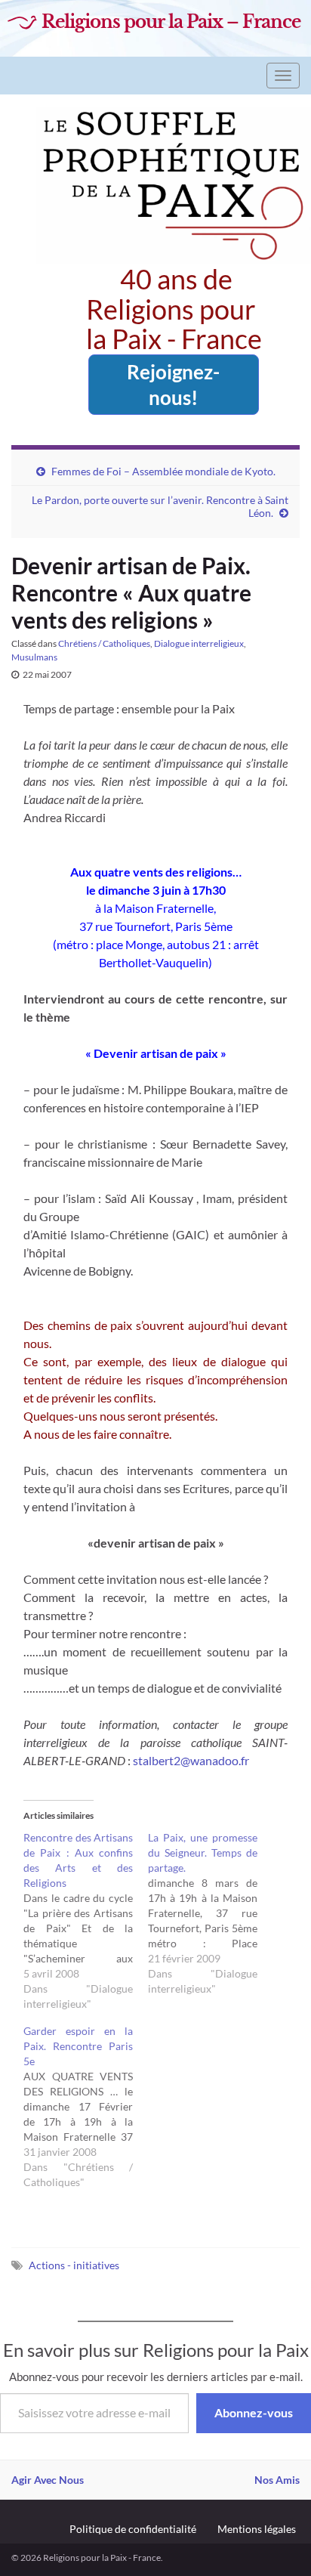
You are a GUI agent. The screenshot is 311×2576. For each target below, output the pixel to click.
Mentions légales (257, 2529)
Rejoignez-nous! (173, 385)
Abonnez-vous (254, 2412)
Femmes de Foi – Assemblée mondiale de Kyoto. (163, 471)
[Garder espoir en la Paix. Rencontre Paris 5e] (86, 2107)
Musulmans (34, 657)
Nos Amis (277, 2480)
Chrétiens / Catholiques (104, 643)
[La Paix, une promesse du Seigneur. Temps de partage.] (210, 1913)
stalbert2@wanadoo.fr (191, 1760)
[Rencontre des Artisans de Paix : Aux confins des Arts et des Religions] (86, 1921)
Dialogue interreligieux (199, 643)
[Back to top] (277, 2542)
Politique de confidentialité (133, 2529)
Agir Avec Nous (48, 2480)
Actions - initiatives (74, 2265)
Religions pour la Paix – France (171, 22)
